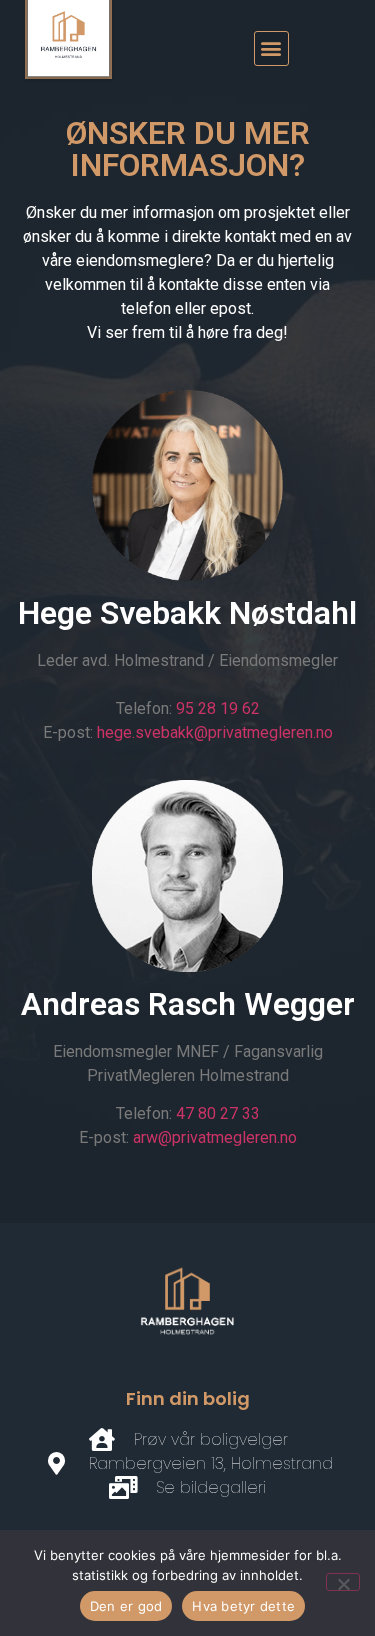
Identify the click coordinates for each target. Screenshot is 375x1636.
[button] (271, 48)
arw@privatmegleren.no (215, 1137)
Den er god (126, 1606)
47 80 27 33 (218, 1113)
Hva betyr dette (243, 1606)
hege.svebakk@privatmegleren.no (215, 732)
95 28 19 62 (218, 708)
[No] (343, 1582)
